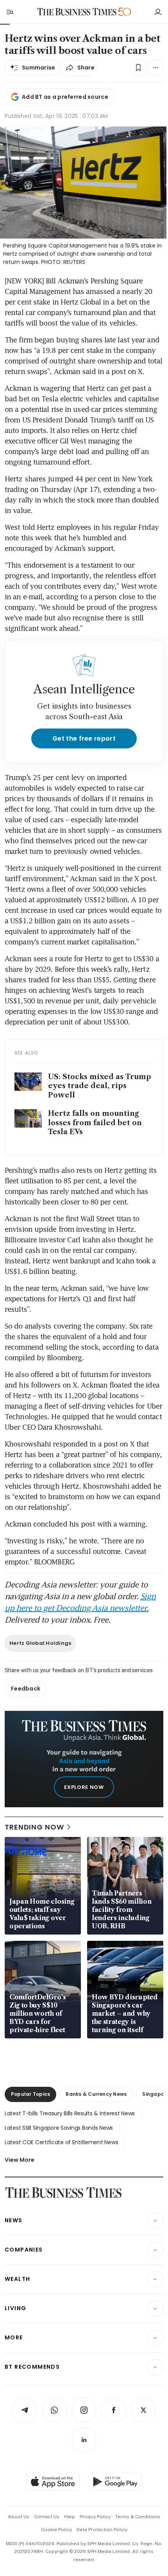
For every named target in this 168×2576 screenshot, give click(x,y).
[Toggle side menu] (9, 12)
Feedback (26, 1689)
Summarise (39, 68)
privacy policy (95, 2517)
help (70, 2517)
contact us (47, 2517)
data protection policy (102, 2530)
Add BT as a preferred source (65, 97)
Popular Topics (30, 2094)
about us (19, 2517)
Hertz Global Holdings (40, 1643)
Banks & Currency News (96, 2094)
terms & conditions (138, 2517)
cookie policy (56, 2530)
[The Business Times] (77, 12)
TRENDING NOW (34, 1827)
